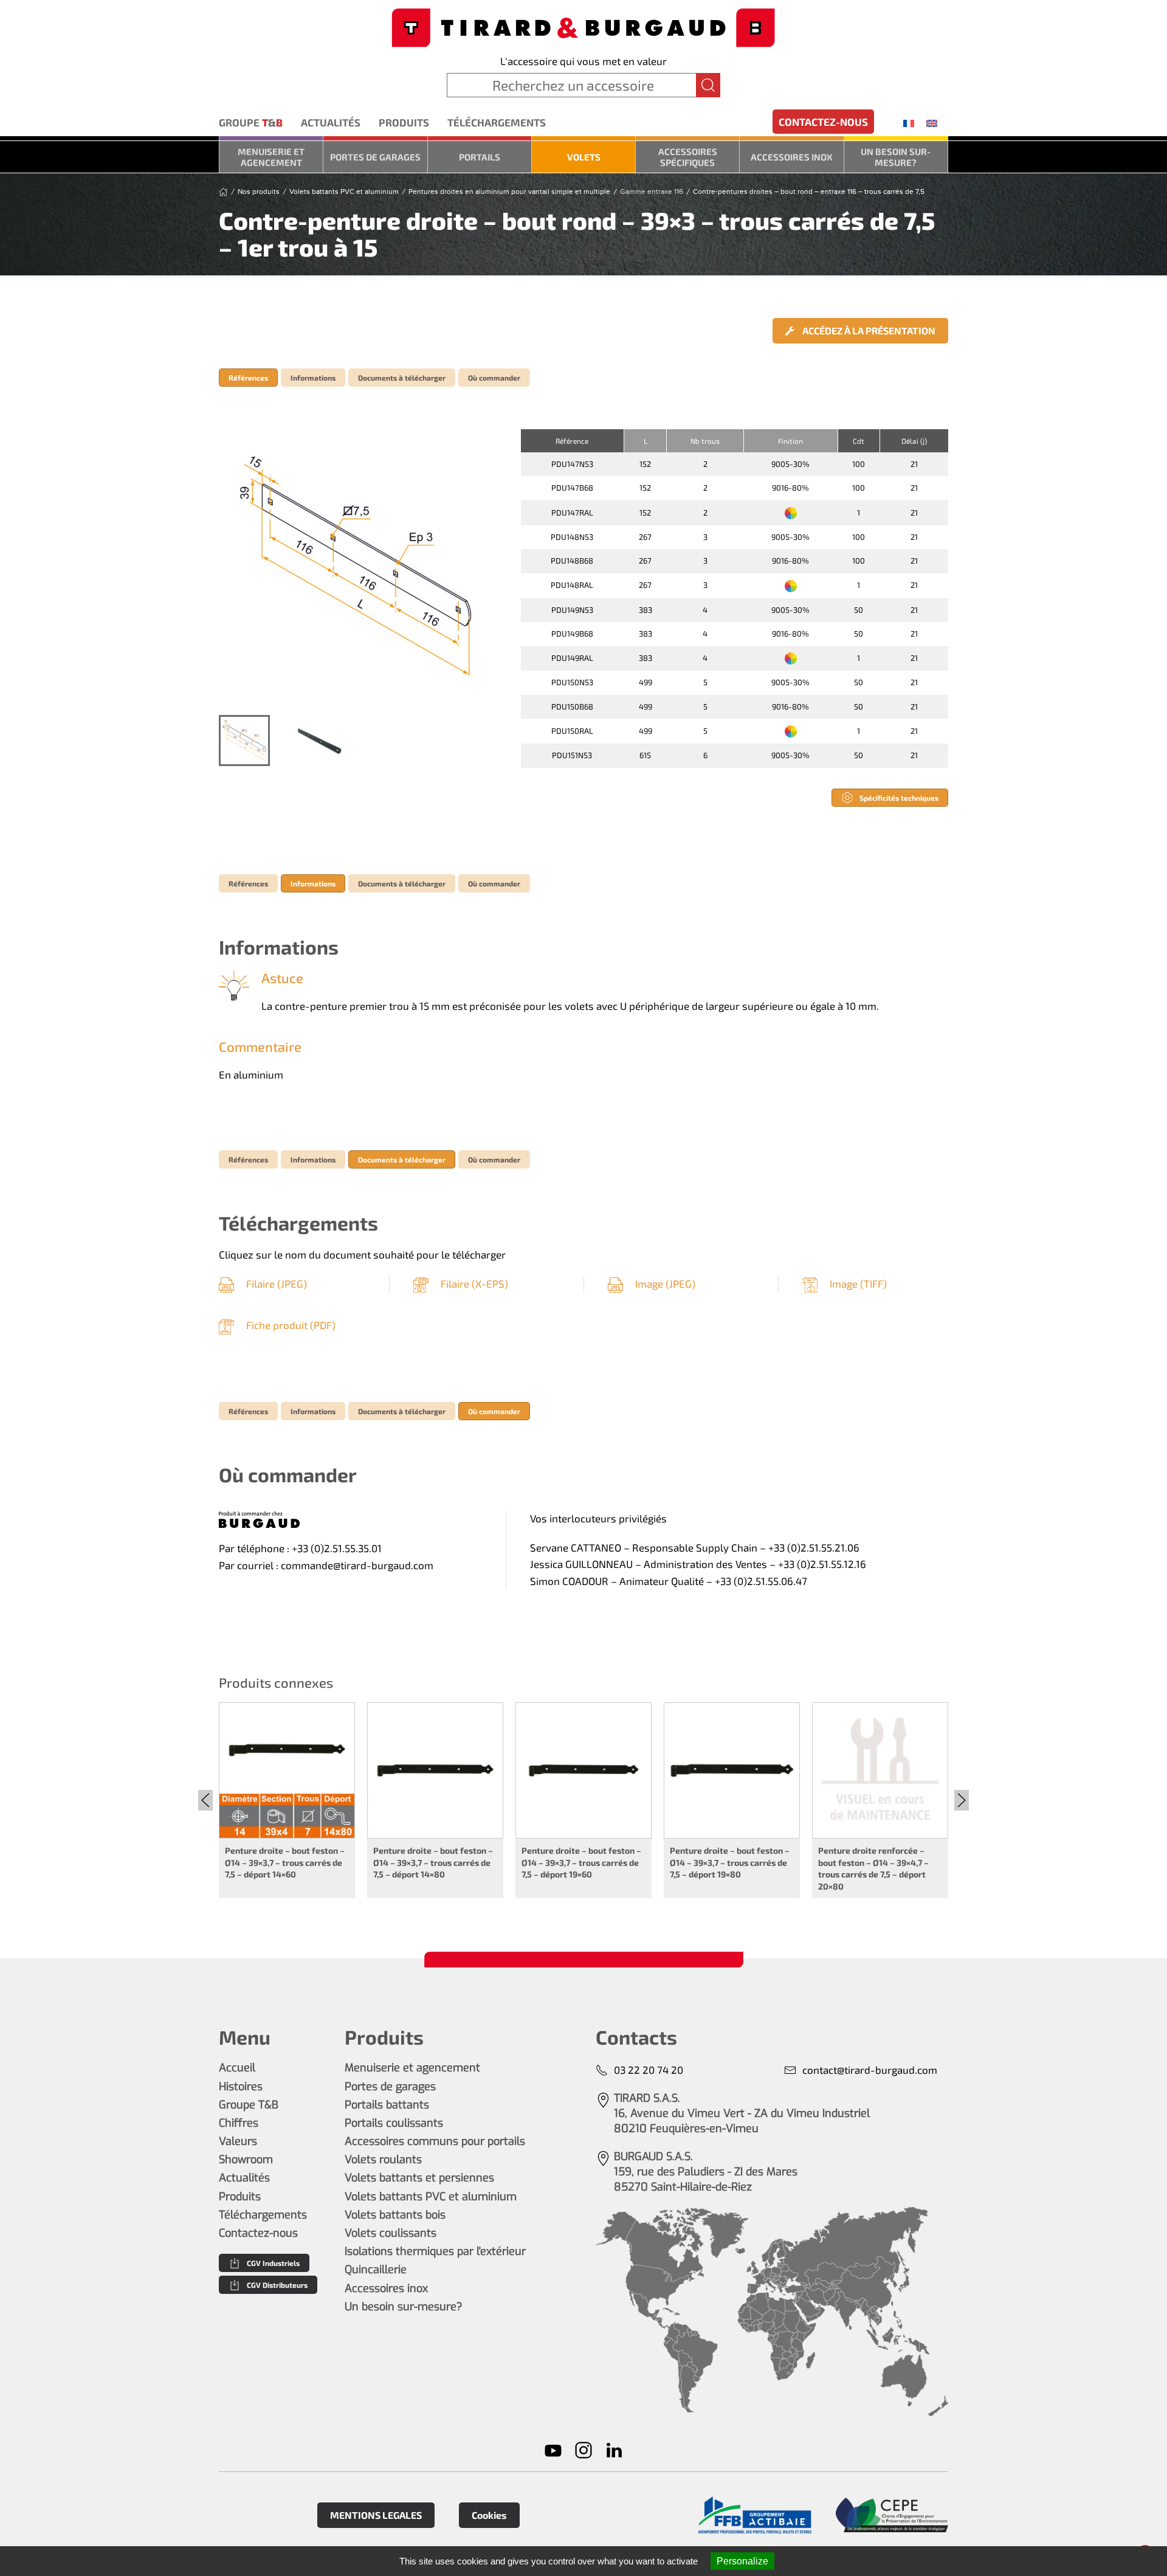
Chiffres (239, 2123)
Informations (313, 378)
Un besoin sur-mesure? (896, 157)
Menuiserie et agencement (271, 157)
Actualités (331, 122)
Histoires (241, 2087)
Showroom (246, 2160)
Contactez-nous (823, 122)
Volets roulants (383, 2160)
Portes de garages (375, 157)
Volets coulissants (391, 2233)
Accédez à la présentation (868, 330)
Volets (584, 157)
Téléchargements (497, 122)
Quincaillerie (376, 2270)
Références (248, 378)
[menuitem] (909, 123)
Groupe (251, 122)
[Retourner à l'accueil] (583, 26)
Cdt (859, 441)
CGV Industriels (273, 2263)
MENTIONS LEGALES (376, 2515)
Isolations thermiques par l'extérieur (435, 2251)
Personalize (742, 2561)
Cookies (489, 2515)
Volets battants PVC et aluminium (431, 2197)
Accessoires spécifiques (688, 157)
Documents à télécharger (402, 378)
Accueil (237, 2068)
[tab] (244, 741)
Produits (404, 122)
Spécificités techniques (899, 798)
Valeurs (238, 2141)
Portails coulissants (394, 2123)
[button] (357, 566)
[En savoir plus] (755, 2516)
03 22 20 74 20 (649, 2070)
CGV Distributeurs (277, 2285)
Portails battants (387, 2105)
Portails (480, 157)
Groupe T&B (249, 2105)
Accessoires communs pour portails (435, 2141)
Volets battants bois (395, 2215)
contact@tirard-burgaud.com (870, 2070)
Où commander (494, 378)
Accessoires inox (792, 157)
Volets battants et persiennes (419, 2178)
